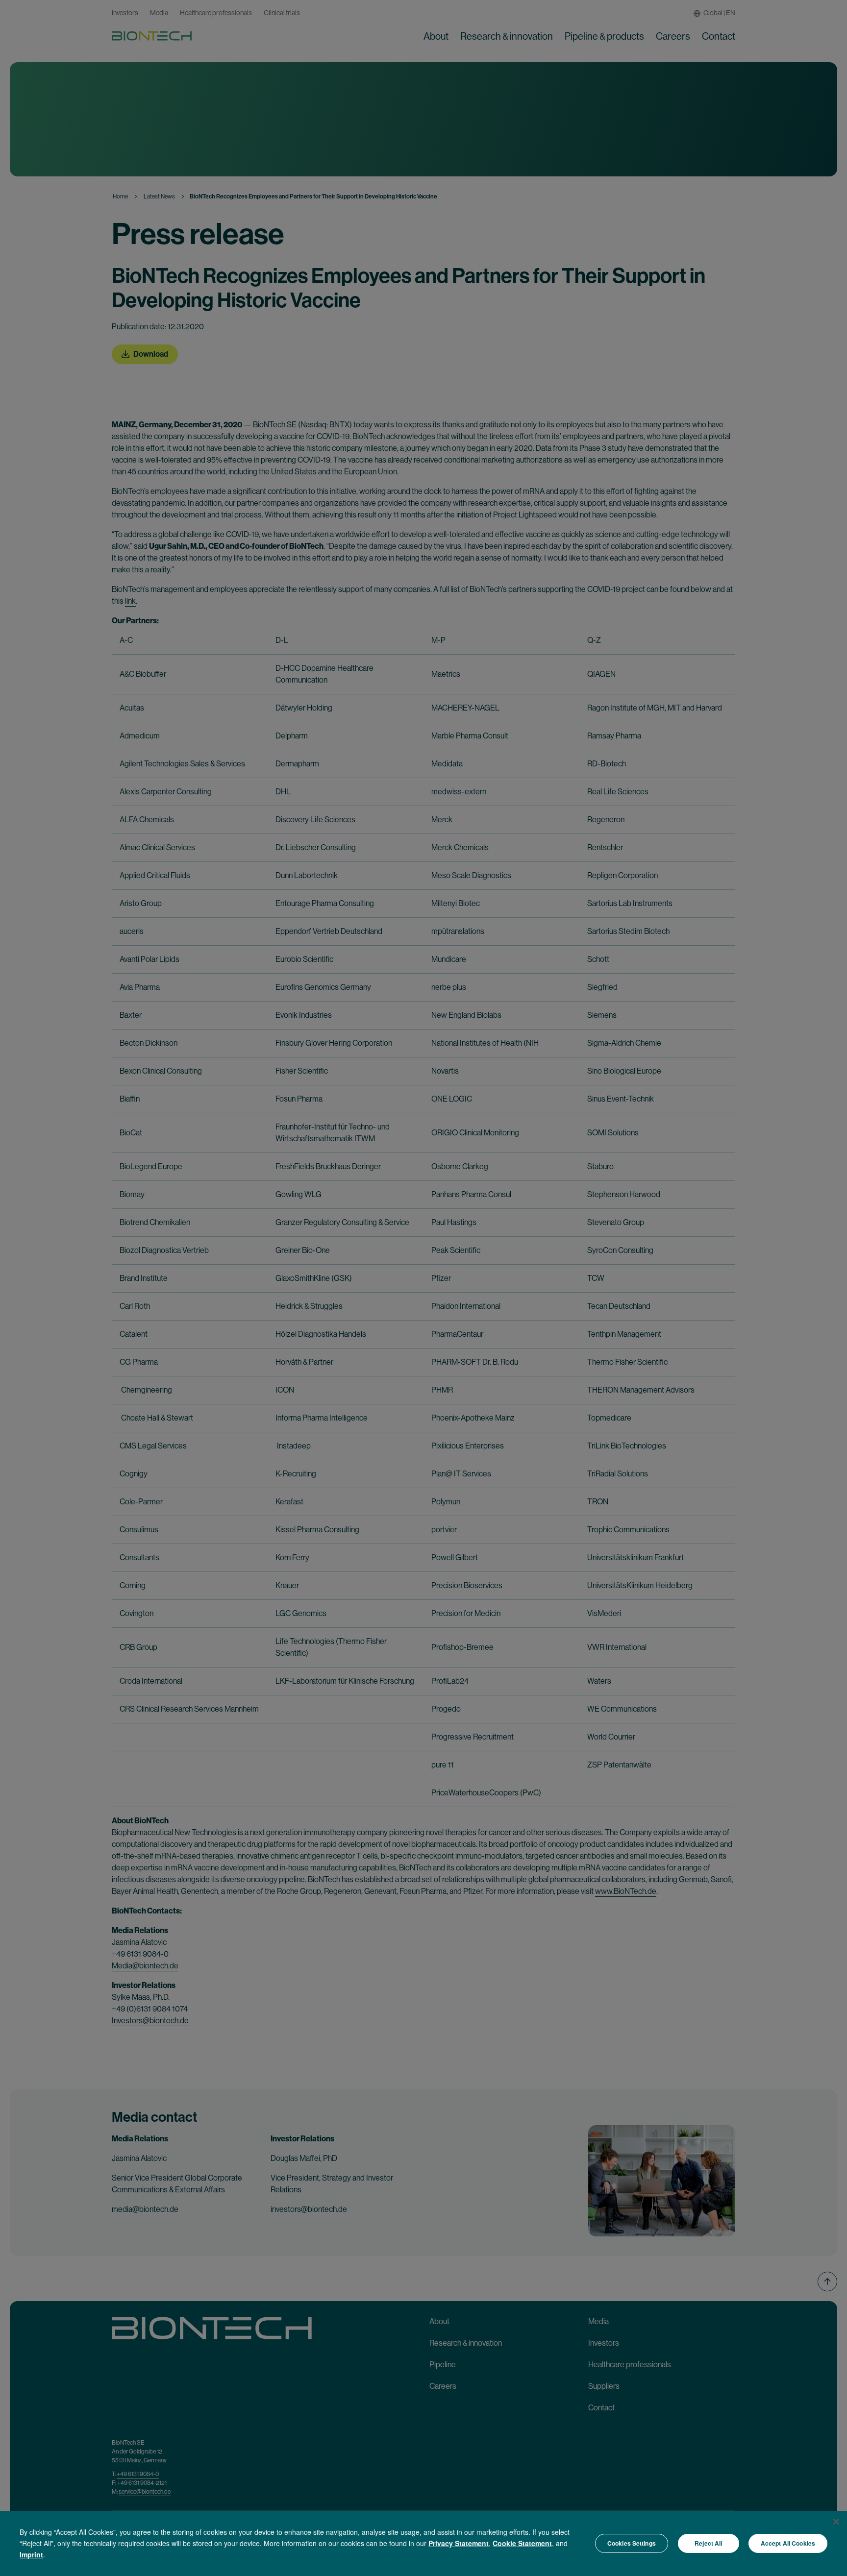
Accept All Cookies (788, 2543)
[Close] (836, 2522)
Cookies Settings (632, 2543)
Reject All (708, 2543)
